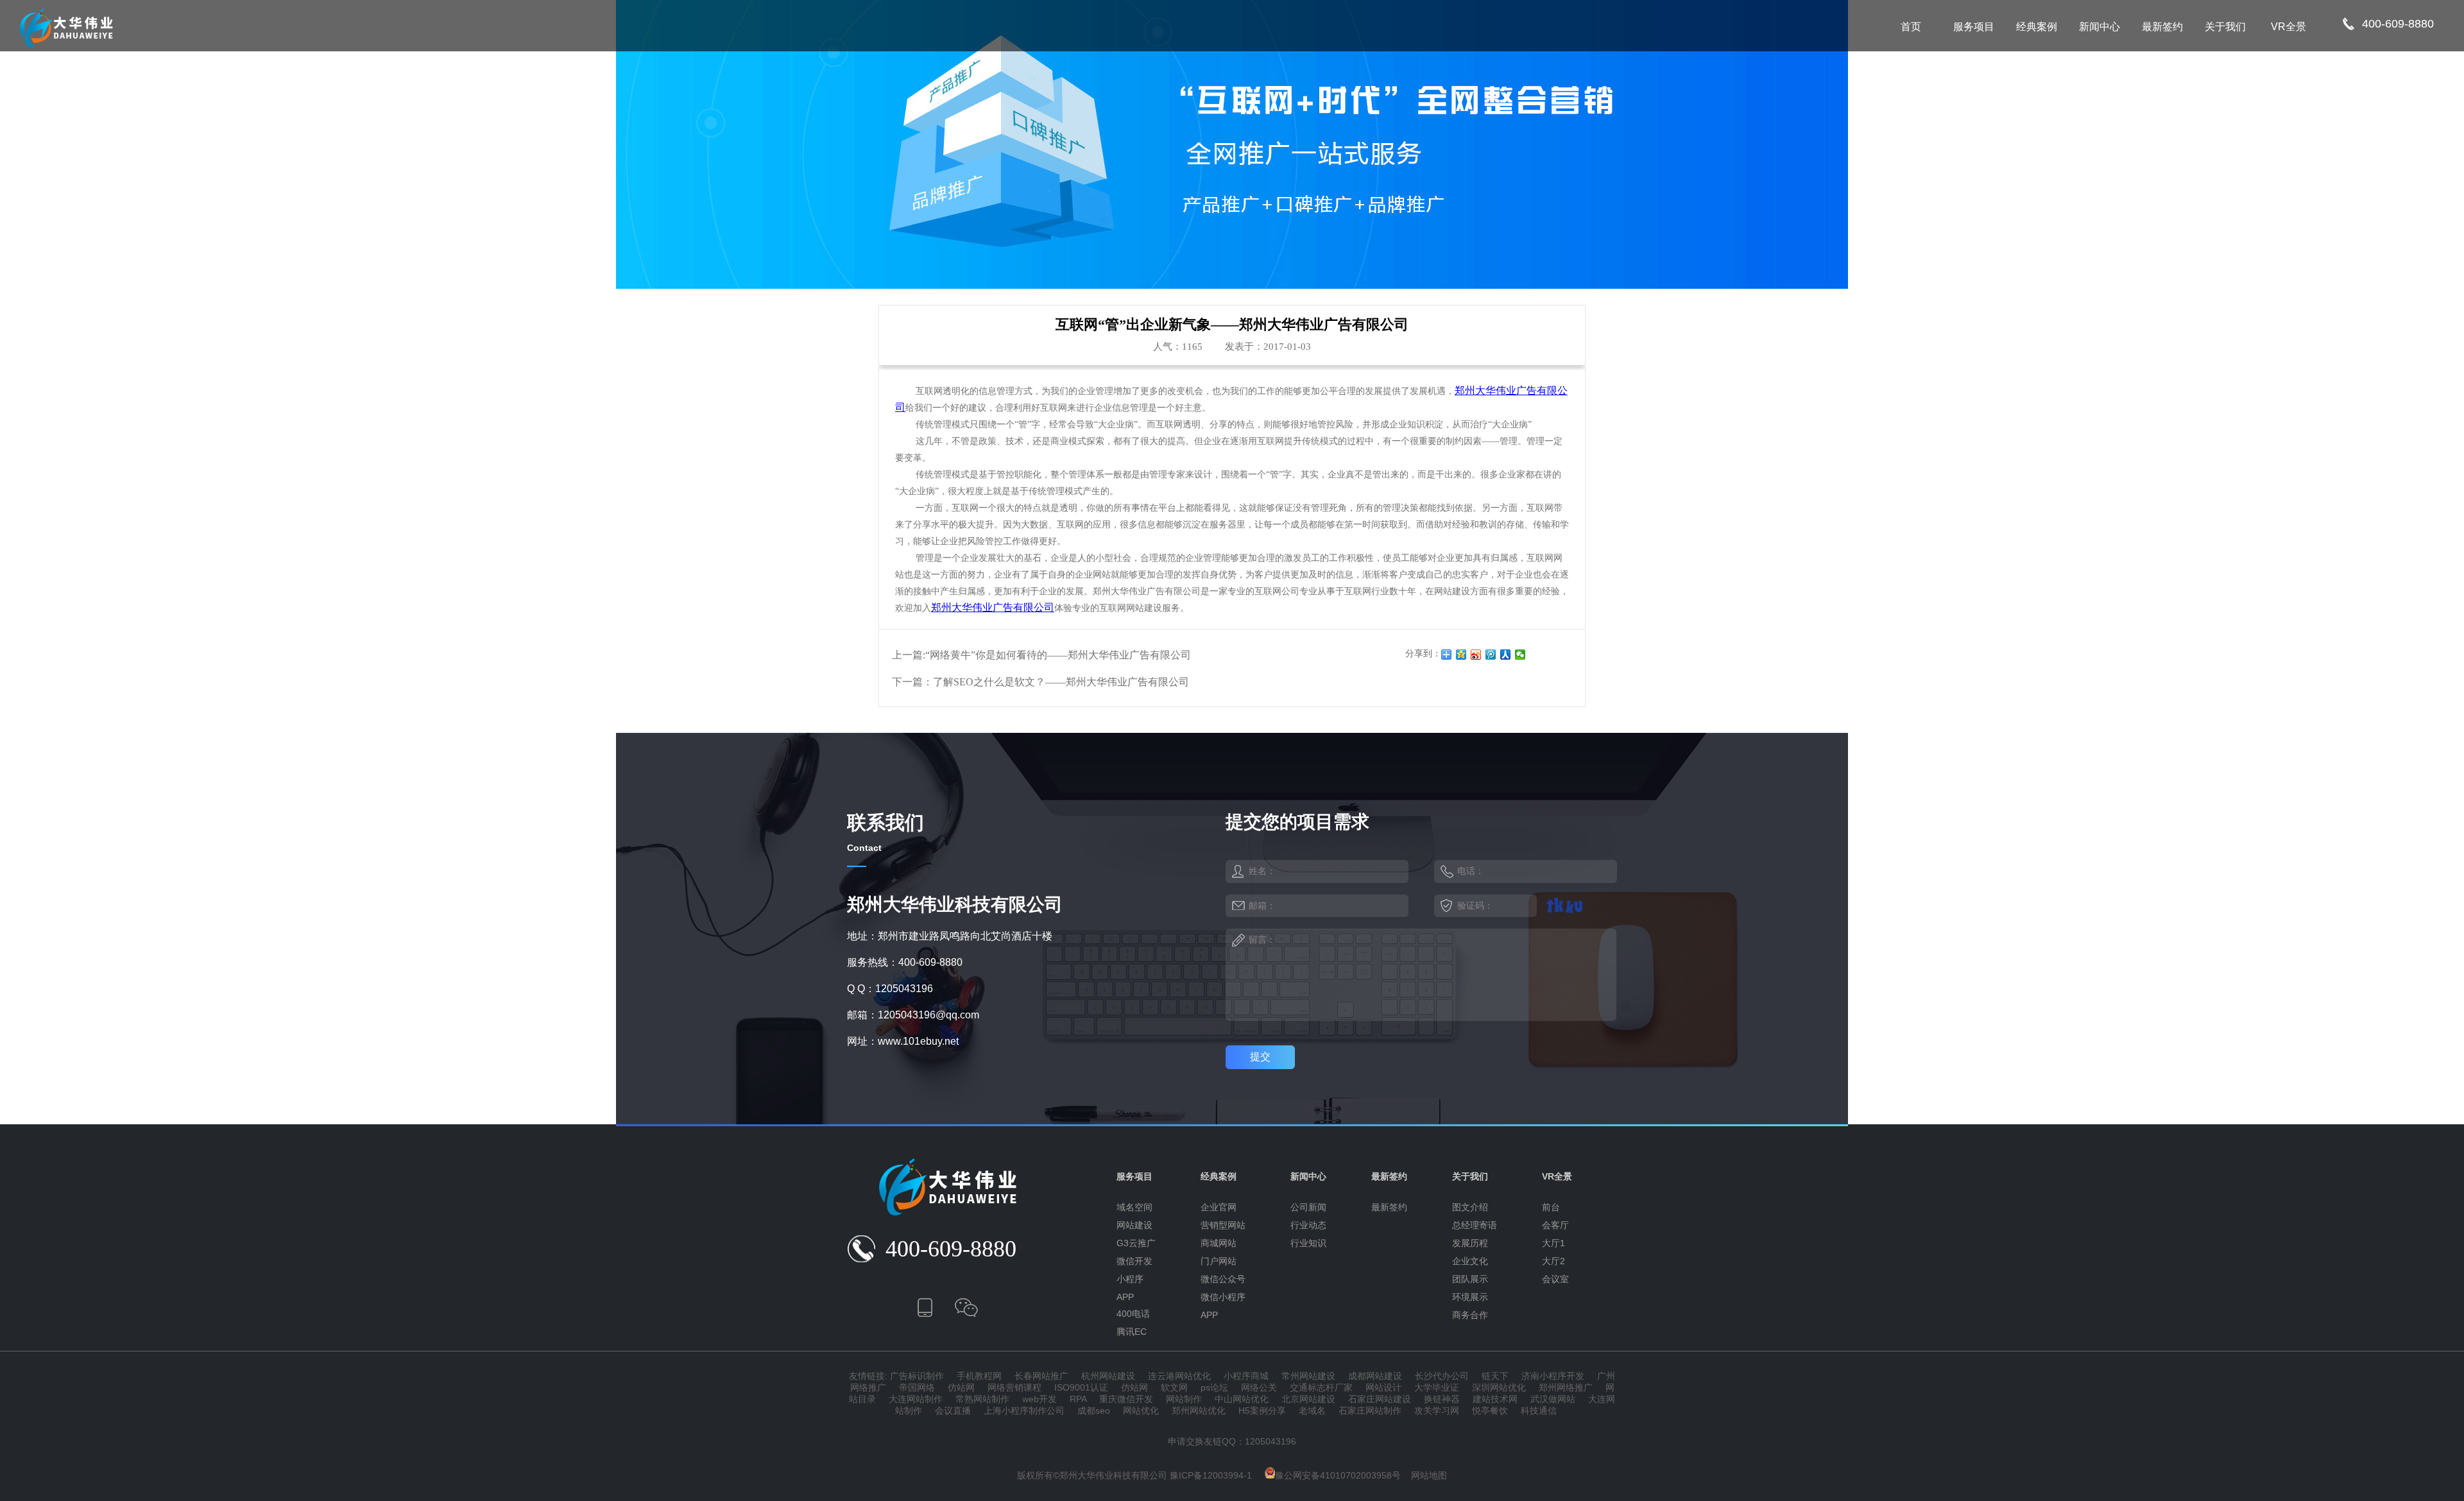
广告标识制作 (917, 1376)
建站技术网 (1495, 1399)
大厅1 (1553, 1243)
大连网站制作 (916, 1399)
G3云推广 (1136, 1243)
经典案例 (2037, 27)
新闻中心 (2100, 27)
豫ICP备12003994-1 (1211, 1475)
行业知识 (1308, 1243)
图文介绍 (1470, 1207)
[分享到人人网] (1506, 655)
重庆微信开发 (1126, 1399)
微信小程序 (1223, 1297)
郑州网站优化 (1199, 1411)
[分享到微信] (1520, 655)
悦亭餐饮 (1490, 1411)
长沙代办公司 (1442, 1376)
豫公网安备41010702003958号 (1338, 1475)
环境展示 (1470, 1297)
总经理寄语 (1475, 1225)
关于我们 (2225, 27)
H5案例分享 (1262, 1411)
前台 (1551, 1207)
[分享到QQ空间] (1461, 655)
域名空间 (1134, 1207)
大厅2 (1553, 1261)
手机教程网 (979, 1376)
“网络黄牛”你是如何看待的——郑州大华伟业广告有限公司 (1058, 655)
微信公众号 (1223, 1279)
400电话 (1133, 1314)
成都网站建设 (1375, 1376)
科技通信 (1539, 1411)
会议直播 (953, 1411)
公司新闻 (1308, 1207)
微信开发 (1134, 1261)
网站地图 (1429, 1475)
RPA (1078, 1399)
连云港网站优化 (1179, 1376)
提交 (1260, 1057)
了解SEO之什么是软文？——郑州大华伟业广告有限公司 (1061, 682)
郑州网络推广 (1566, 1387)
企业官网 (1219, 1207)
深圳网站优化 (1499, 1387)
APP (1125, 1297)
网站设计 (1383, 1387)
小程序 (1130, 1279)
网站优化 (1141, 1411)
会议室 (1555, 1279)
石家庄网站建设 (1380, 1399)
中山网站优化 (1242, 1399)
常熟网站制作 (982, 1399)
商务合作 (1470, 1315)
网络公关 (1259, 1387)
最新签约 (2162, 27)
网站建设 (1134, 1225)
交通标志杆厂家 (1321, 1387)
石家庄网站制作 (1370, 1411)
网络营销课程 (1014, 1387)
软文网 (1174, 1387)
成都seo (1094, 1411)
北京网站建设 (1308, 1399)
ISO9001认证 (1081, 1387)
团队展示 (1470, 1279)
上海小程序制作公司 (1024, 1411)
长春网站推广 (1041, 1376)
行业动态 (1308, 1225)
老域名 (1312, 1411)
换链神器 (1442, 1399)
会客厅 (1555, 1225)
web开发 (1039, 1399)
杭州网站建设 (1108, 1376)
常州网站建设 (1308, 1376)
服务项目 (1974, 27)
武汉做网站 (1553, 1399)
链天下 (1495, 1376)
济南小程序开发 (1553, 1376)
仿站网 (961, 1387)
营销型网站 (1223, 1225)
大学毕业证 (1437, 1387)
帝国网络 (917, 1387)
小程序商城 (1246, 1376)
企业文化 (1470, 1261)
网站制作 (1184, 1399)
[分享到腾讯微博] (1491, 655)
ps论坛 (1214, 1387)
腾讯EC (1132, 1332)
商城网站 (1219, 1243)
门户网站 (1219, 1261)
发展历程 (1470, 1243)
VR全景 (2289, 27)
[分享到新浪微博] (1476, 655)
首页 (1911, 27)
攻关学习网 (1437, 1411)
